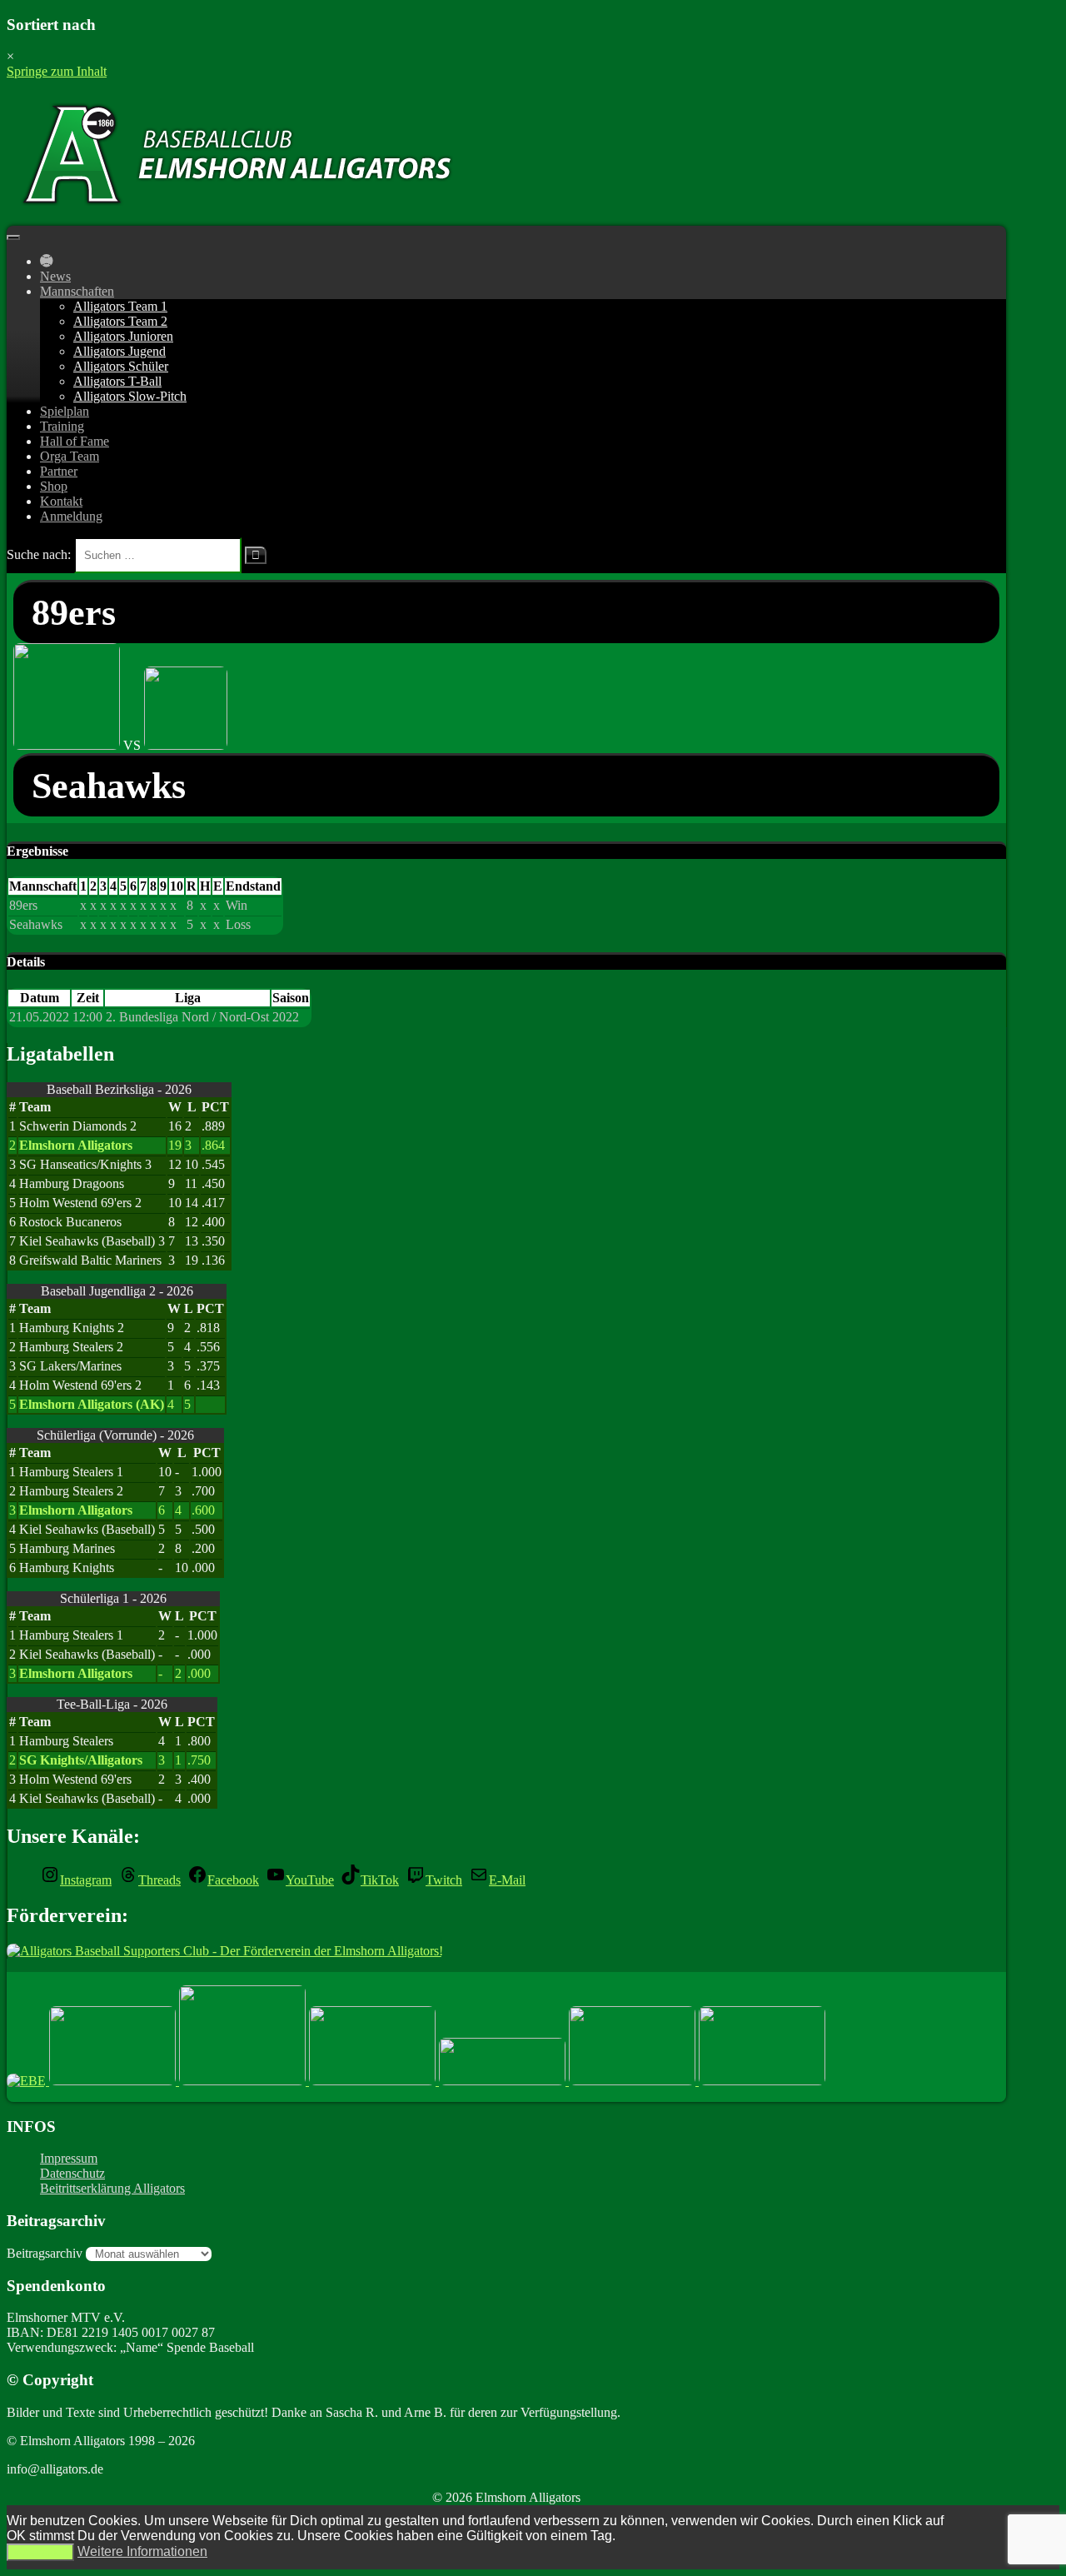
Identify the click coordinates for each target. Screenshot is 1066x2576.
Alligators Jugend (120, 351)
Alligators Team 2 (120, 321)
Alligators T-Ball (117, 381)
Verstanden (40, 2552)
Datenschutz (72, 2173)
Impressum (69, 2158)
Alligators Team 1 (120, 306)
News (55, 276)
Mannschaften (77, 291)
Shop (54, 486)
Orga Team (70, 456)
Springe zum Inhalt (57, 71)
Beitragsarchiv (45, 2253)
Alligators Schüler (121, 366)
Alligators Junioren (123, 336)
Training (62, 426)
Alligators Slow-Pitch (130, 396)
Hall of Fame (75, 441)
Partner (59, 471)
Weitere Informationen (142, 2551)
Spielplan (65, 411)
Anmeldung (71, 516)
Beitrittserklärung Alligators (112, 2188)
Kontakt (61, 501)
